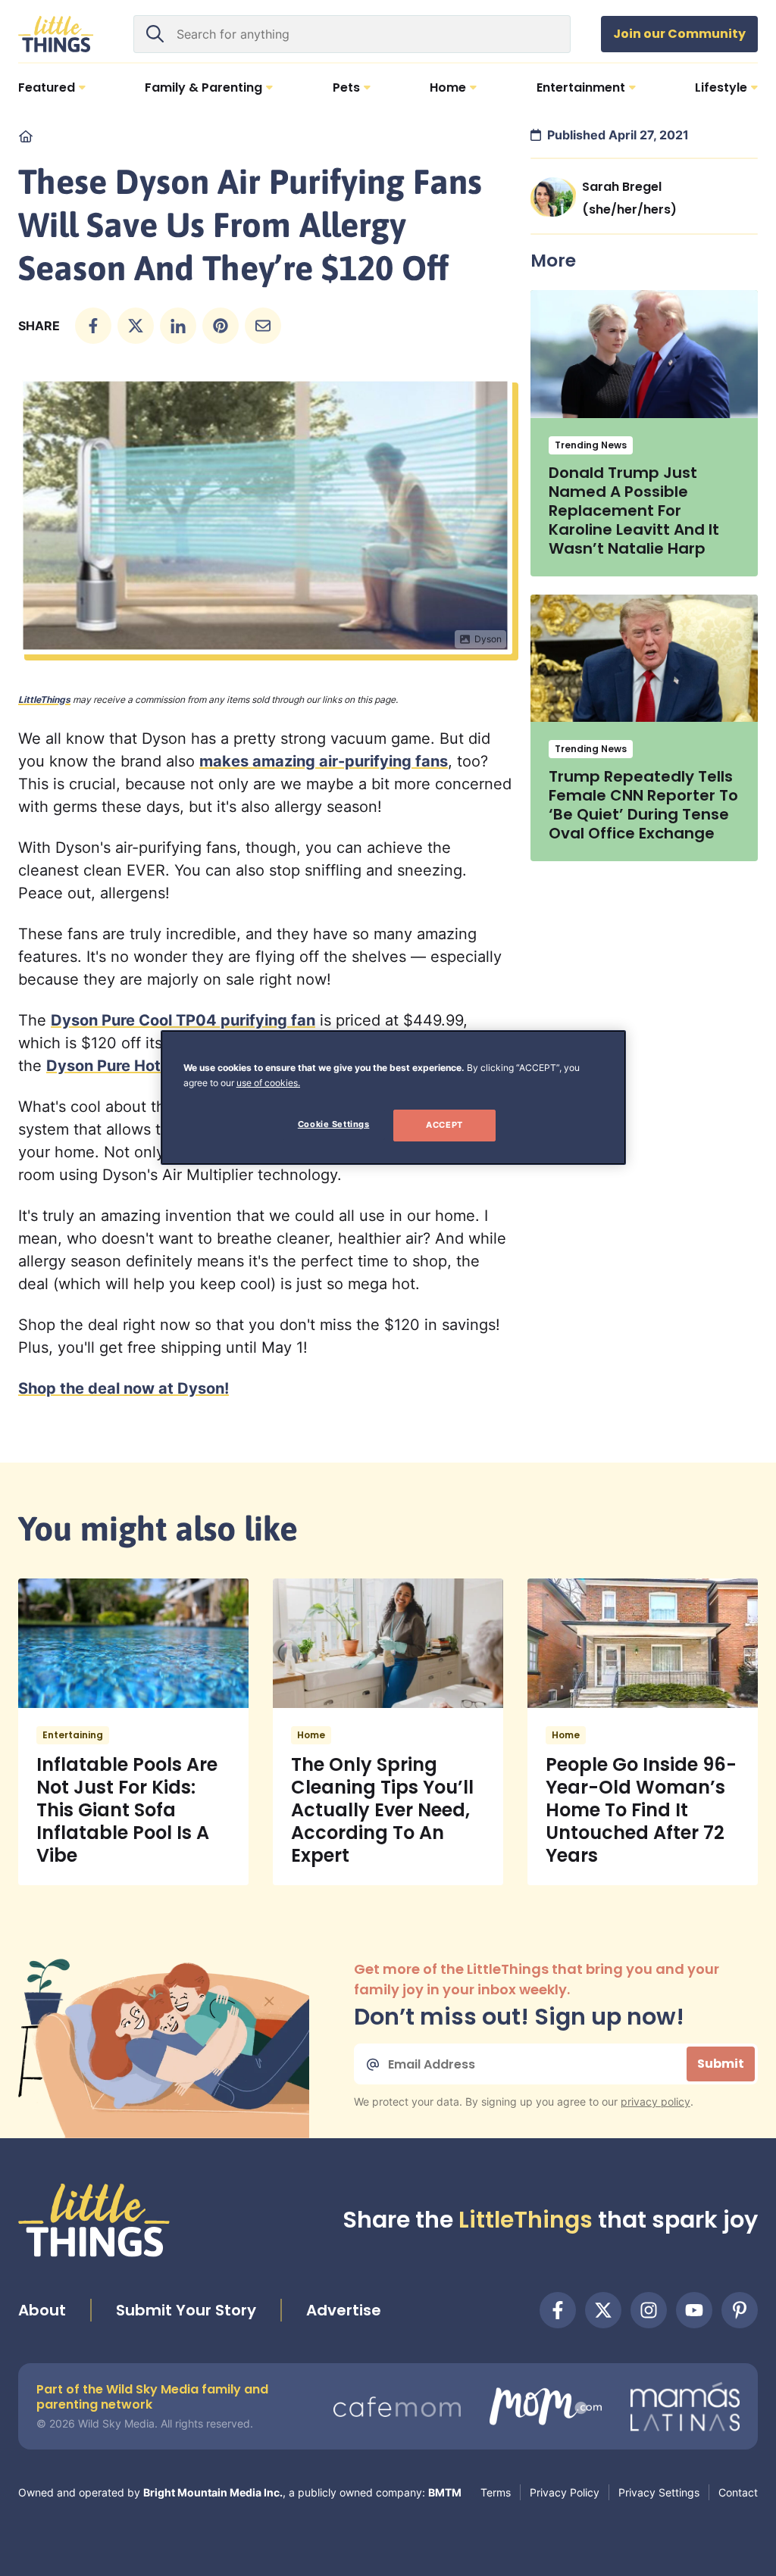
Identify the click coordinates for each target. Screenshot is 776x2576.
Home (311, 1735)
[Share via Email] (263, 326)
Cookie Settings (334, 1124)
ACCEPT (444, 1125)
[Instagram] (649, 2310)
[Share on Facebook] (93, 326)
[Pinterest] (740, 2310)
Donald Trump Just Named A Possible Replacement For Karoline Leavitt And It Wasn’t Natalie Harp (634, 511)
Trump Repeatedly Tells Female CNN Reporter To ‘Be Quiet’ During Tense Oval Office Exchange (643, 805)
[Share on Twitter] (136, 326)
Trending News (591, 445)
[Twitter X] (603, 2310)
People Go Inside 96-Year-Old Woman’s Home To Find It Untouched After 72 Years (641, 1810)
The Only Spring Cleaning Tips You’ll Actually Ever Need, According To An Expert (382, 1810)
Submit (721, 2064)
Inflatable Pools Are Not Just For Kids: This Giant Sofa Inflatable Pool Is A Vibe (127, 1810)
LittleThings (44, 699)
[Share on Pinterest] (221, 326)
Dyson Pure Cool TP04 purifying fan (183, 1020)
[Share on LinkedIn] (178, 326)
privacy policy (656, 2101)
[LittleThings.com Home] (56, 34)
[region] (393, 1098)
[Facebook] (558, 2310)
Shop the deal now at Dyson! (124, 1388)
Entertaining (73, 1735)
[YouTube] (694, 2310)
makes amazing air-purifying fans (324, 761)
